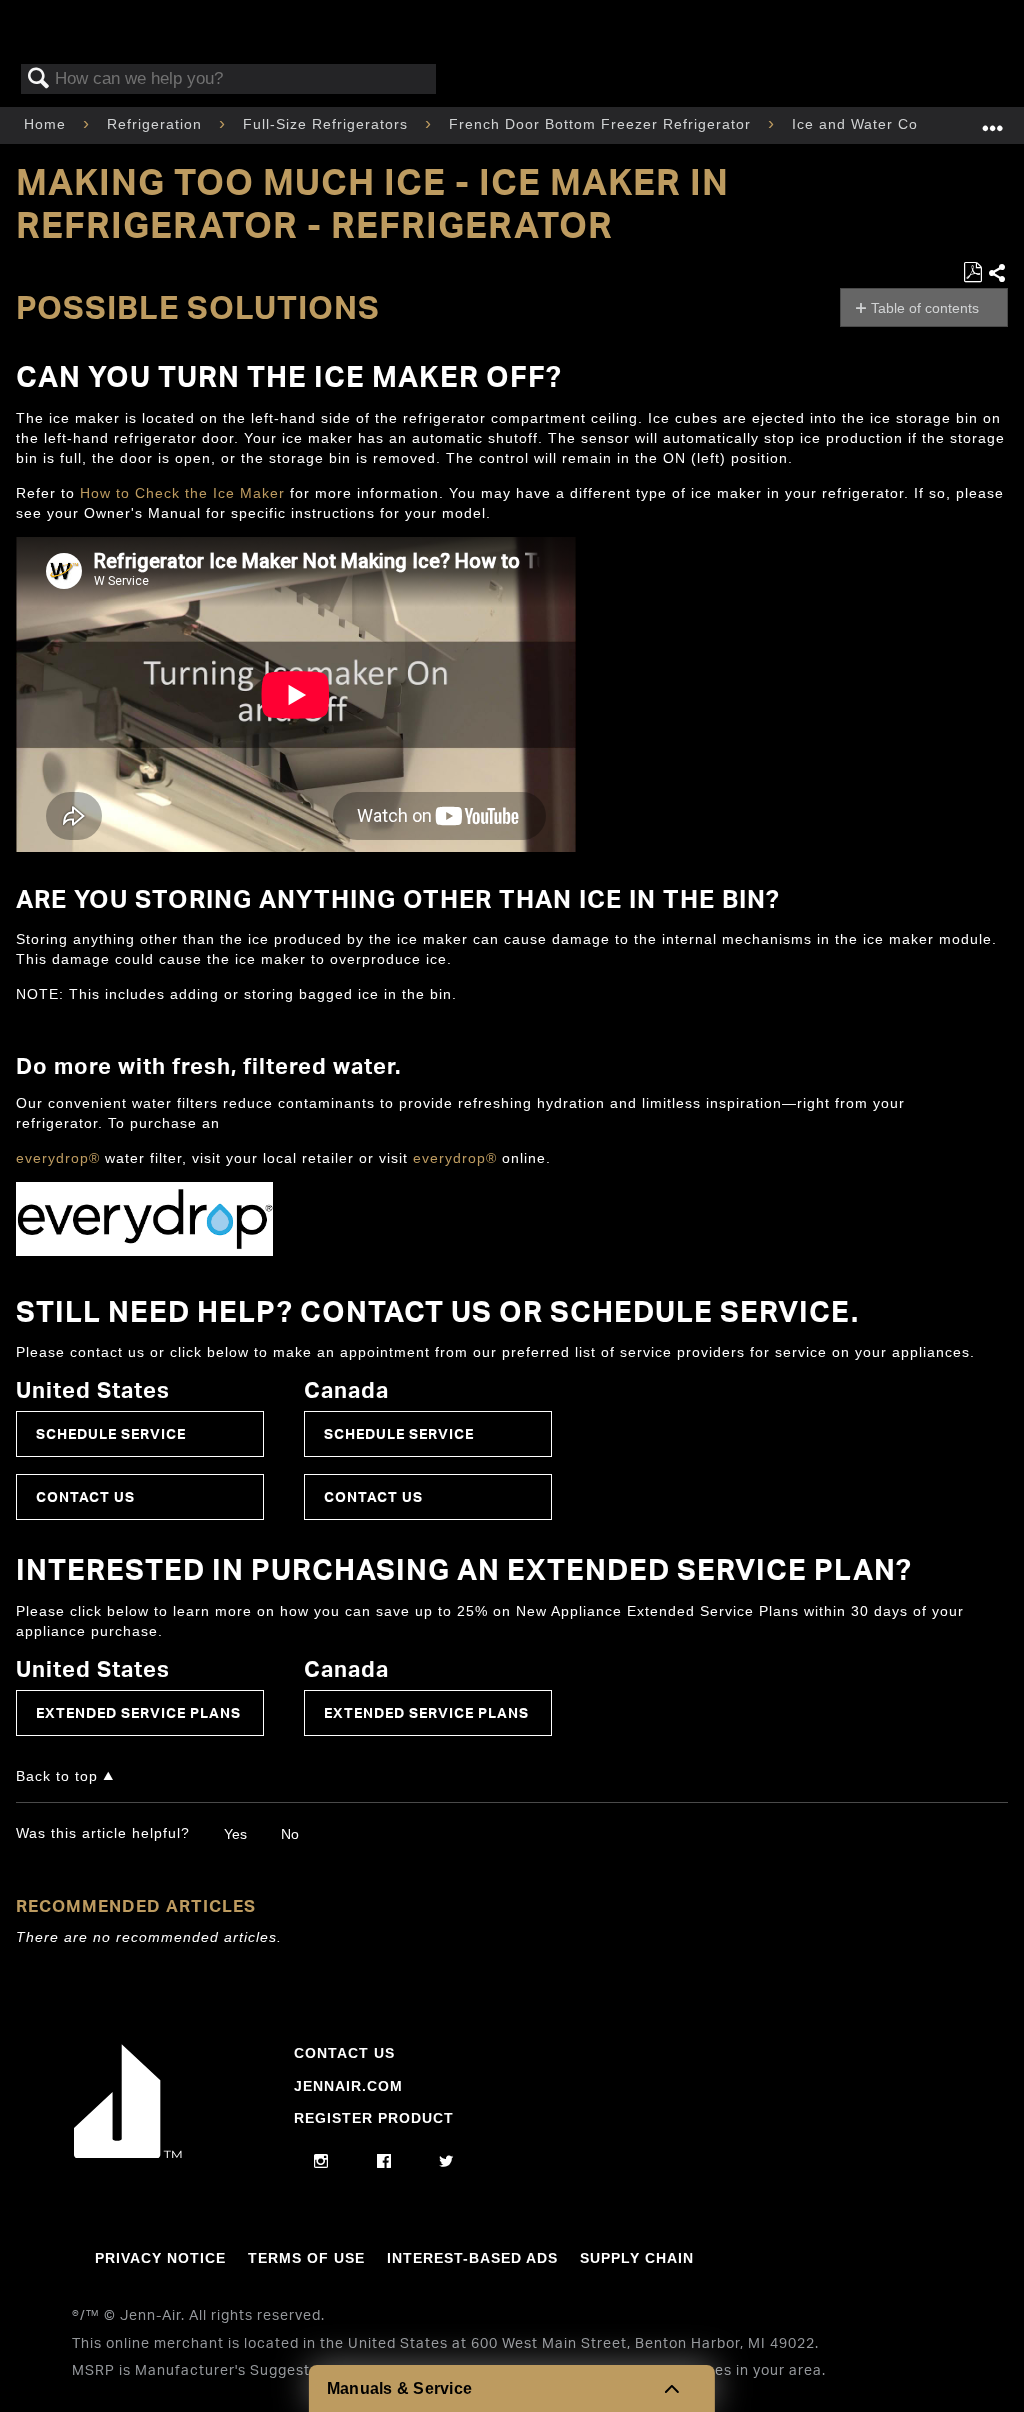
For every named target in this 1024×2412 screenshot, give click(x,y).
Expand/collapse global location (993, 119)
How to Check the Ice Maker (182, 493)
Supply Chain (637, 2258)
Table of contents (925, 308)
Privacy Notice (160, 2258)
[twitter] (446, 2162)
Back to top (57, 1776)
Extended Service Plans (138, 1712)
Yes (235, 1834)
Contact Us (85, 1496)
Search (39, 79)
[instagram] (321, 2162)
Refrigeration (157, 124)
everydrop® (58, 1158)
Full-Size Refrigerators (328, 124)
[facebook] (384, 2162)
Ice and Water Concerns (882, 124)
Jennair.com (348, 2086)
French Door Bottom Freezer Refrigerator (602, 124)
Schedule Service (111, 1433)
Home (47, 124)
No (290, 1834)
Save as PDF (972, 272)
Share (997, 274)
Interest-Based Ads (472, 2258)
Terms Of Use (306, 2258)
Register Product (374, 2118)
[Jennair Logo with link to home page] (128, 2153)
